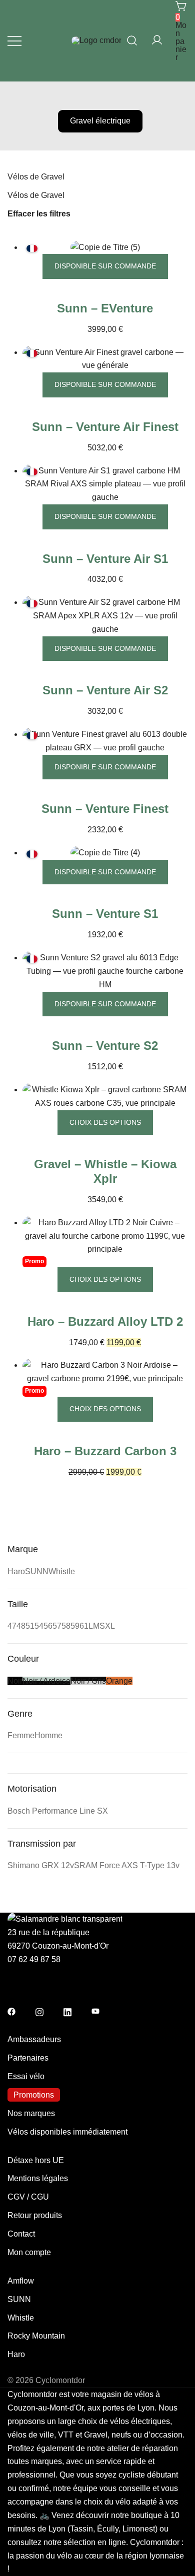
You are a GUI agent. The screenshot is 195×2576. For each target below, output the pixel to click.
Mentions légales (38, 2178)
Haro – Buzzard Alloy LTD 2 (105, 1321)
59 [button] (75, 1626)
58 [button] (66, 1626)
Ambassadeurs (34, 2039)
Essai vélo (26, 2076)
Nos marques (31, 2113)
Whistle (21, 2318)
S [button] (102, 1626)
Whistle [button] (62, 1571)
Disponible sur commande (105, 266)
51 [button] (30, 1626)
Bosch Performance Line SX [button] (58, 1811)
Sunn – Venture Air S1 (105, 559)
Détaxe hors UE (36, 2160)
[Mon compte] (157, 41)
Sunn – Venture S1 (105, 914)
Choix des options (105, 1122)
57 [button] (57, 1626)
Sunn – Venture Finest (105, 809)
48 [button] (21, 1626)
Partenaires (28, 2058)
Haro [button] (16, 1571)
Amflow (21, 2281)
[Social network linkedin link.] (67, 2011)
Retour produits (35, 2215)
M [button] (96, 1626)
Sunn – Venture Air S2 (105, 690)
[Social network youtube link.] (95, 2011)
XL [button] (110, 1626)
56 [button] (48, 1626)
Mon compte (29, 2252)
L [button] (91, 1626)
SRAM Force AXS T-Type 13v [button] (127, 1865)
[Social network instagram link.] (39, 2011)
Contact (21, 2234)
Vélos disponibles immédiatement (67, 2132)
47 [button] (12, 1626)
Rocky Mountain (36, 2336)
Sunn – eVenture (105, 308)
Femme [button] (21, 1735)
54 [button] (39, 1626)
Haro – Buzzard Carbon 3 (105, 1451)
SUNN (19, 2299)
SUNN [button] (37, 1571)
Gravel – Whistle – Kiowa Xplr (105, 1171)
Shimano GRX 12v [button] (41, 1865)
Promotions (34, 2095)
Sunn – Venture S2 (105, 1046)
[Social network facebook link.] (11, 2011)
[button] (11, 1537)
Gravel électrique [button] (100, 121)
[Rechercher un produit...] (132, 40)
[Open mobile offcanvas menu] (14, 41)
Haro (16, 2354)
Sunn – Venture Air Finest (105, 427)
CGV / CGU (28, 2197)
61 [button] (84, 1626)
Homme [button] (48, 1735)
